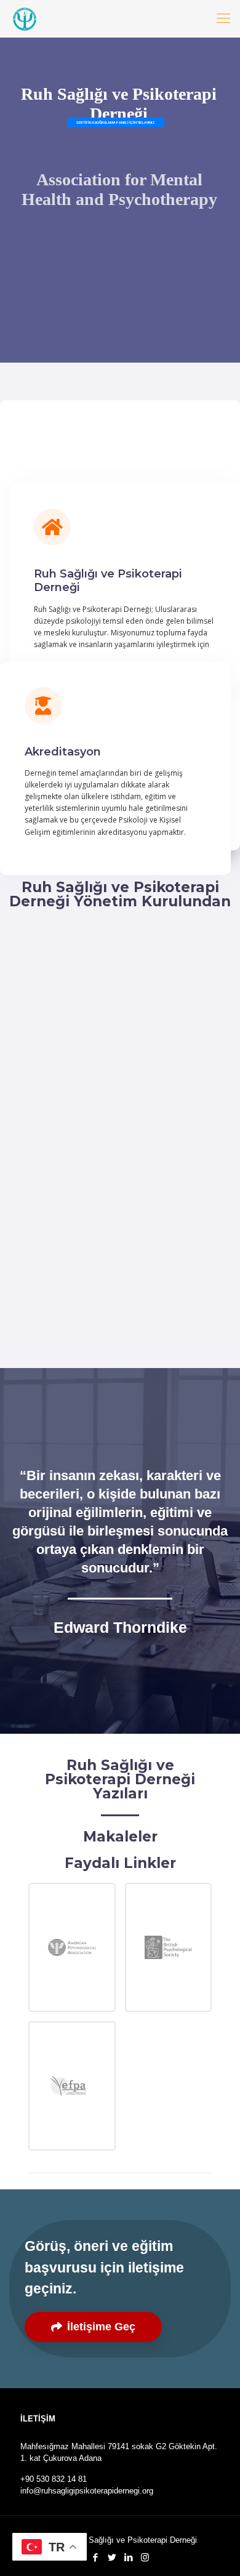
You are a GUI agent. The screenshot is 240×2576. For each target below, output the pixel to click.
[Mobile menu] (223, 18)
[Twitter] (112, 2557)
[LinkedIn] (128, 2557)
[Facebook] (95, 2557)
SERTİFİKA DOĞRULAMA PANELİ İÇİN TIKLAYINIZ (116, 122)
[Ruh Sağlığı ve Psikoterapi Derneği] (25, 18)
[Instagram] (145, 2557)
